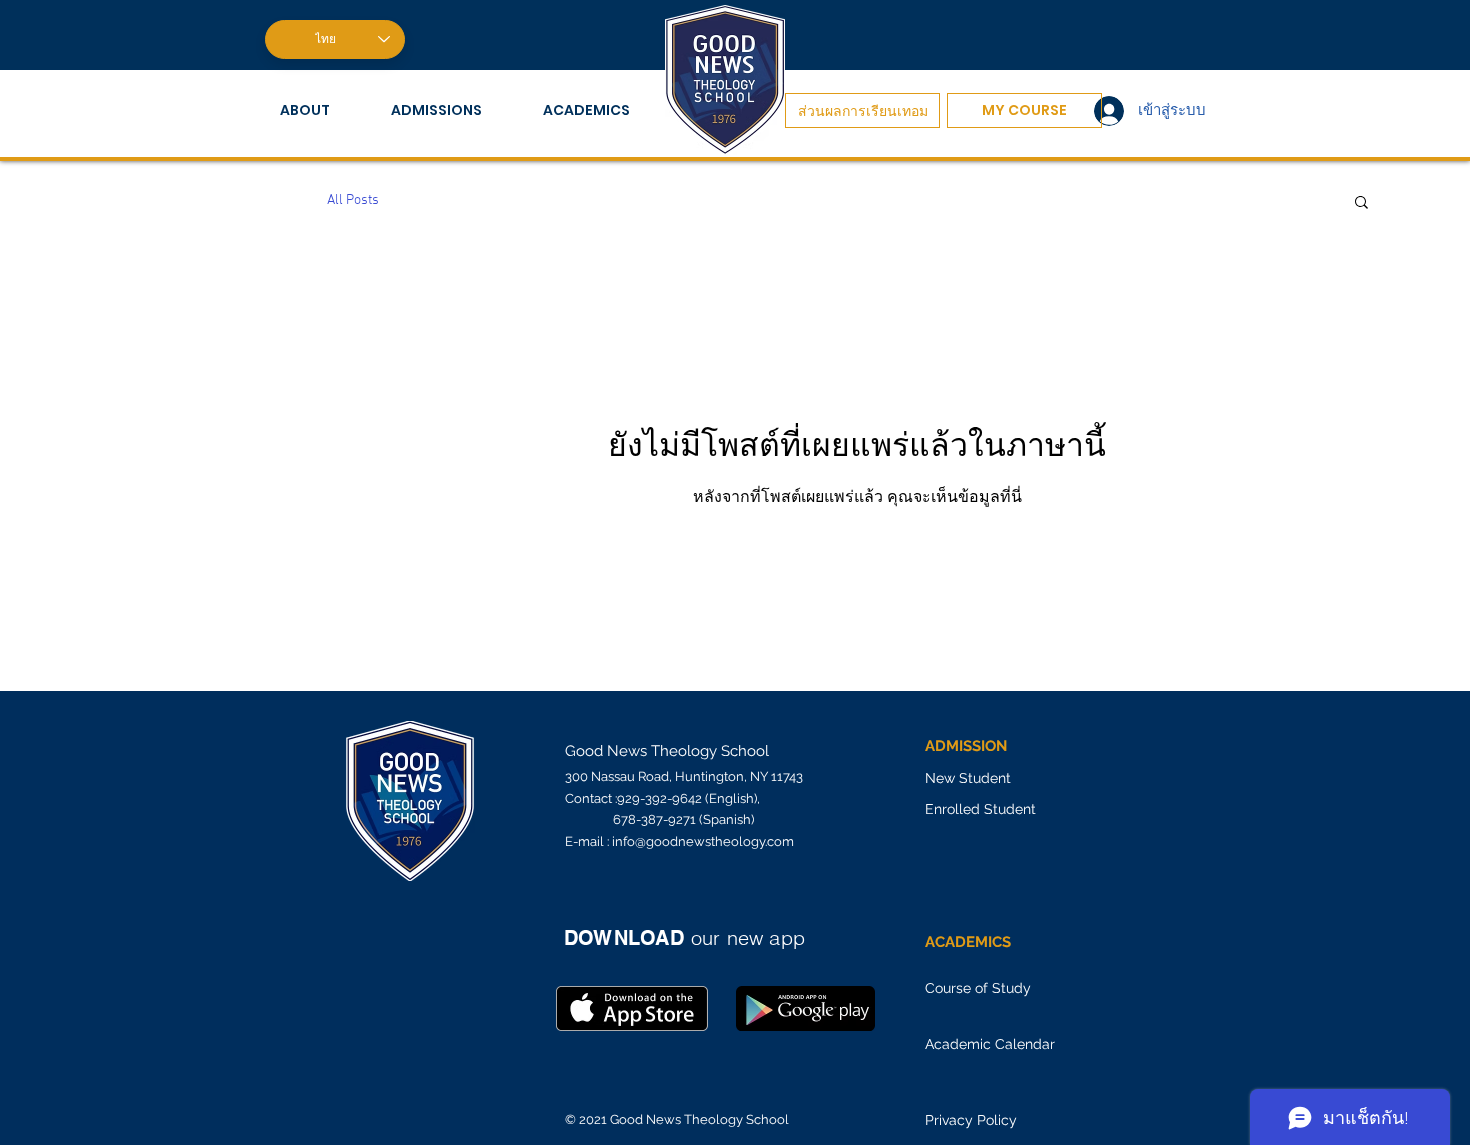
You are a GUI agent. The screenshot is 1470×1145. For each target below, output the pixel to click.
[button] (320, 110)
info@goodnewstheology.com (703, 841)
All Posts (353, 200)
